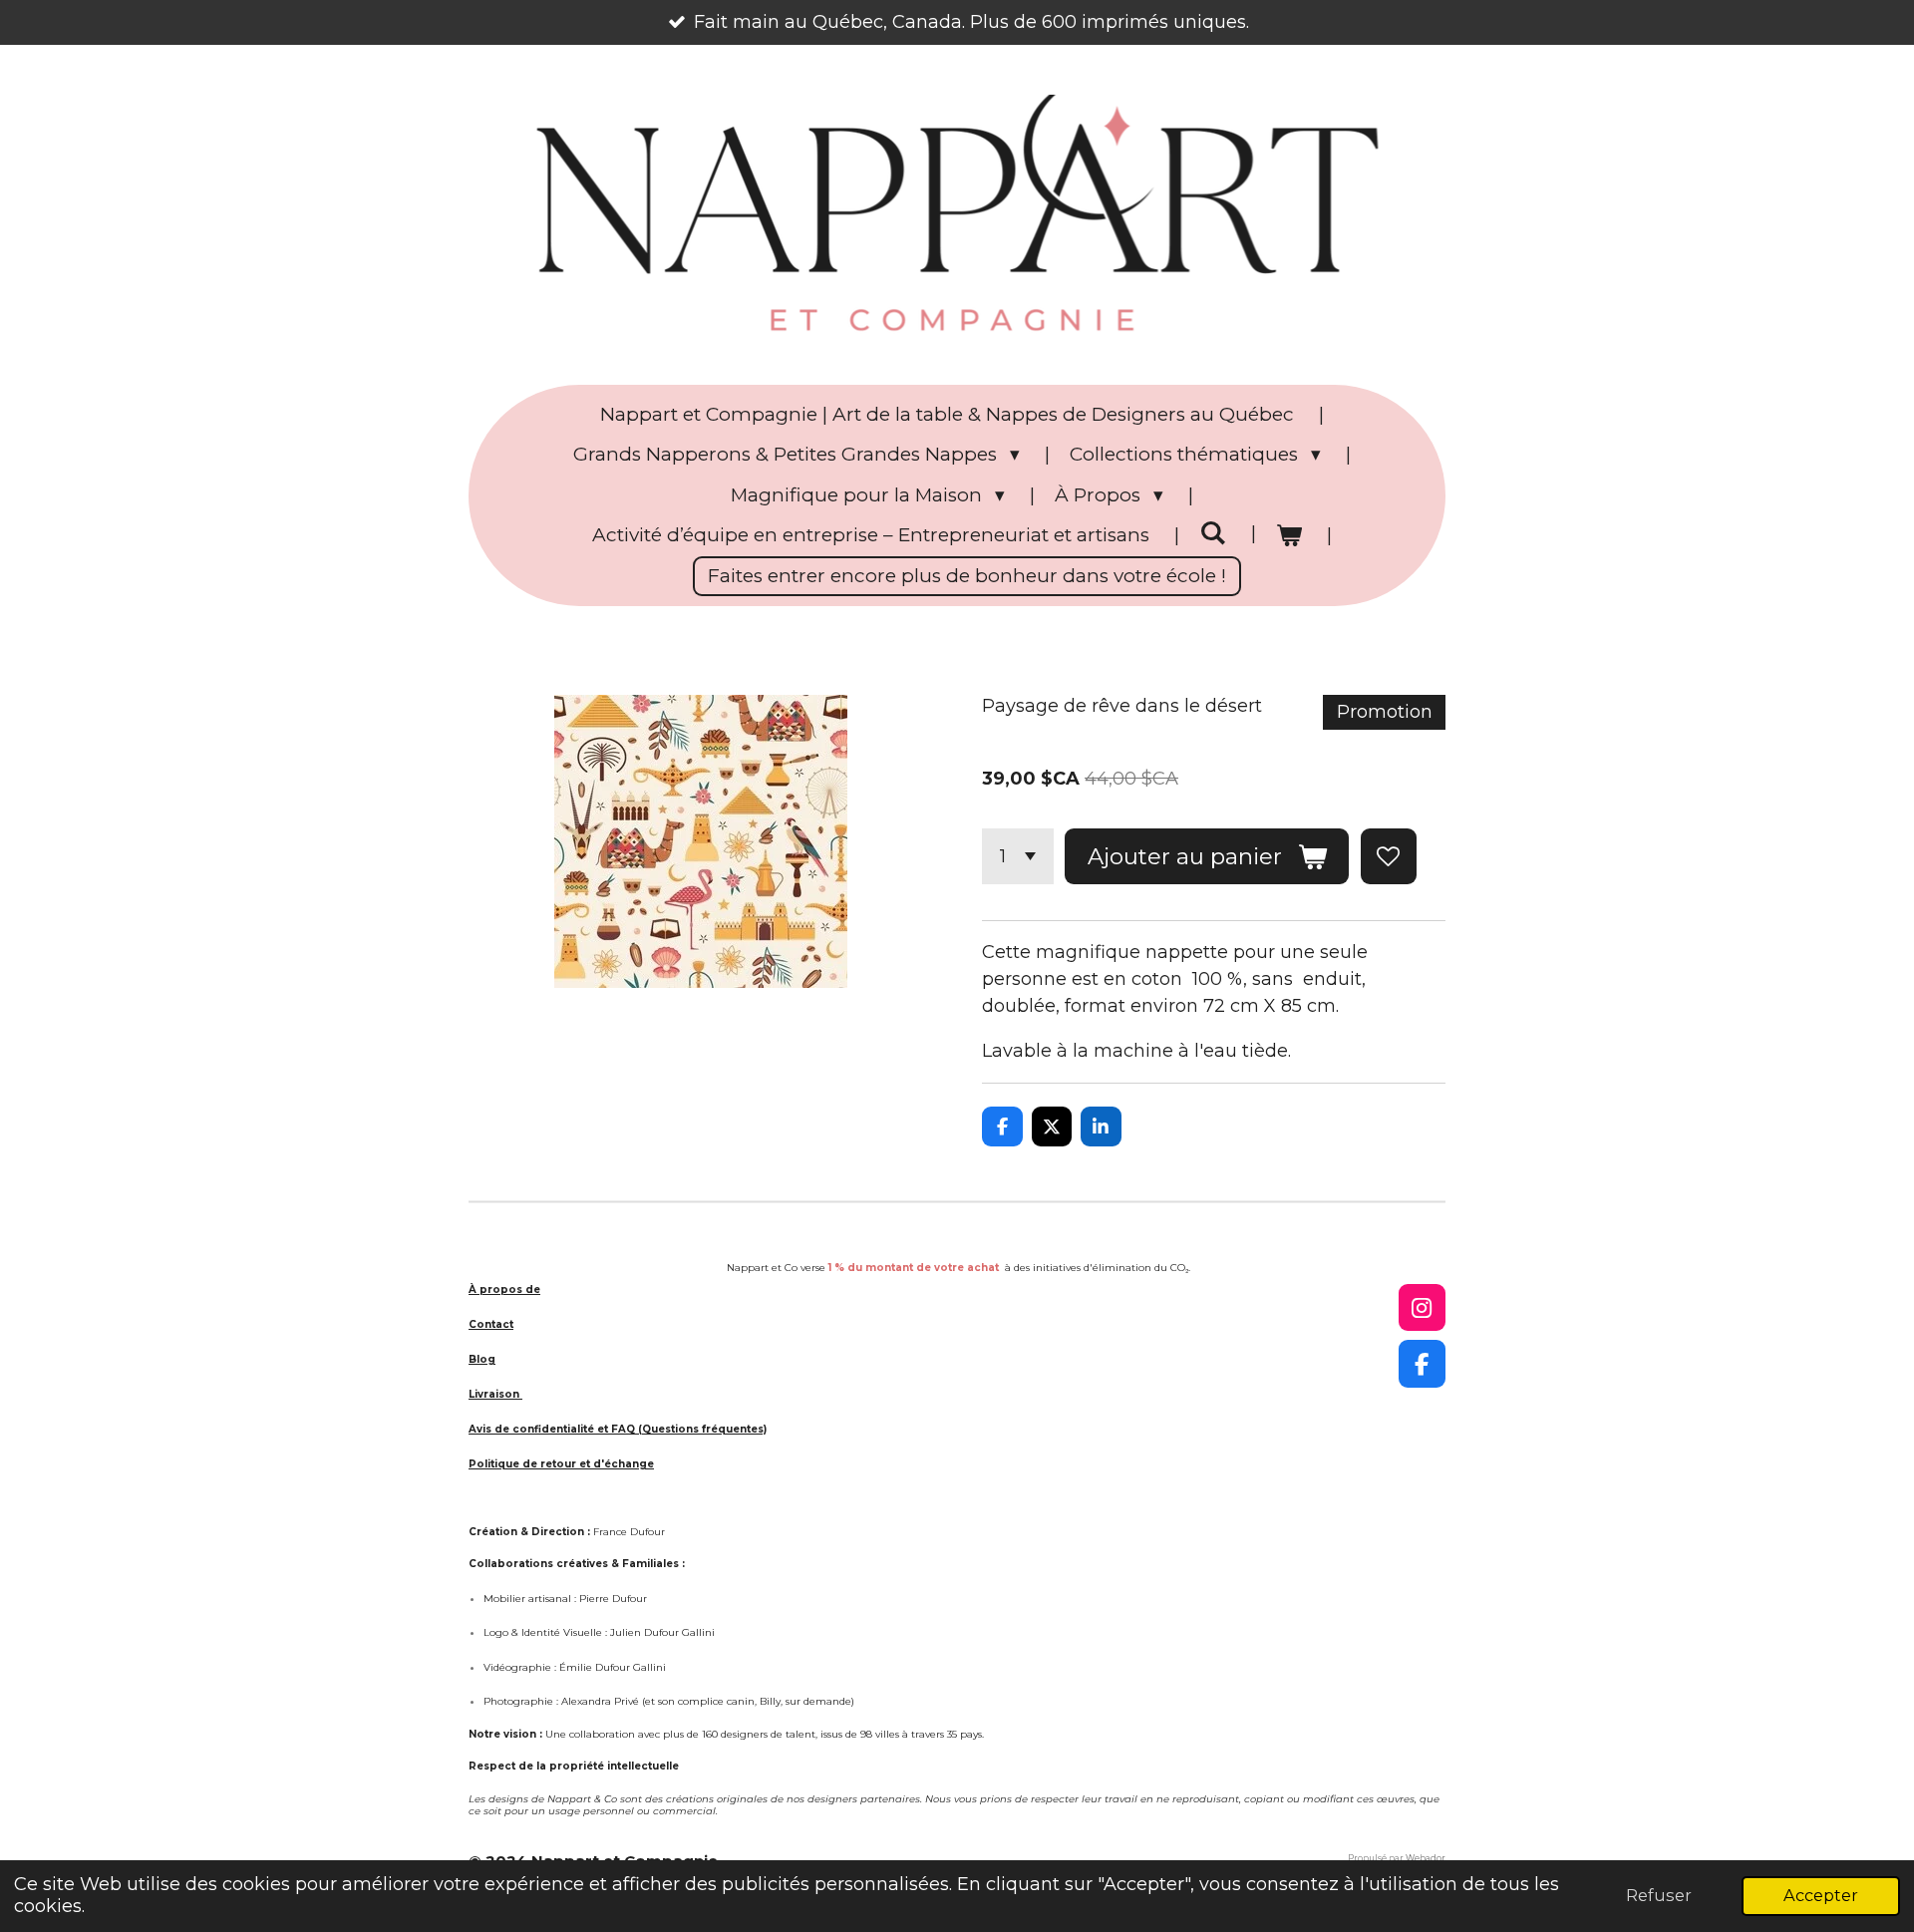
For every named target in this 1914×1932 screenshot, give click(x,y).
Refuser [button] (1659, 1895)
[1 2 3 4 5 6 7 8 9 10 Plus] (1018, 856)
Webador (1426, 1858)
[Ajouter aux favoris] (1389, 856)
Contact (491, 1324)
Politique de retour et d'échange (561, 1464)
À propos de (504, 1289)
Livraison (495, 1394)
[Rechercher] (1213, 533)
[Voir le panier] (1289, 536)
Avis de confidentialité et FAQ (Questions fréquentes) (618, 1429)
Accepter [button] (1821, 1895)
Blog (482, 1359)
